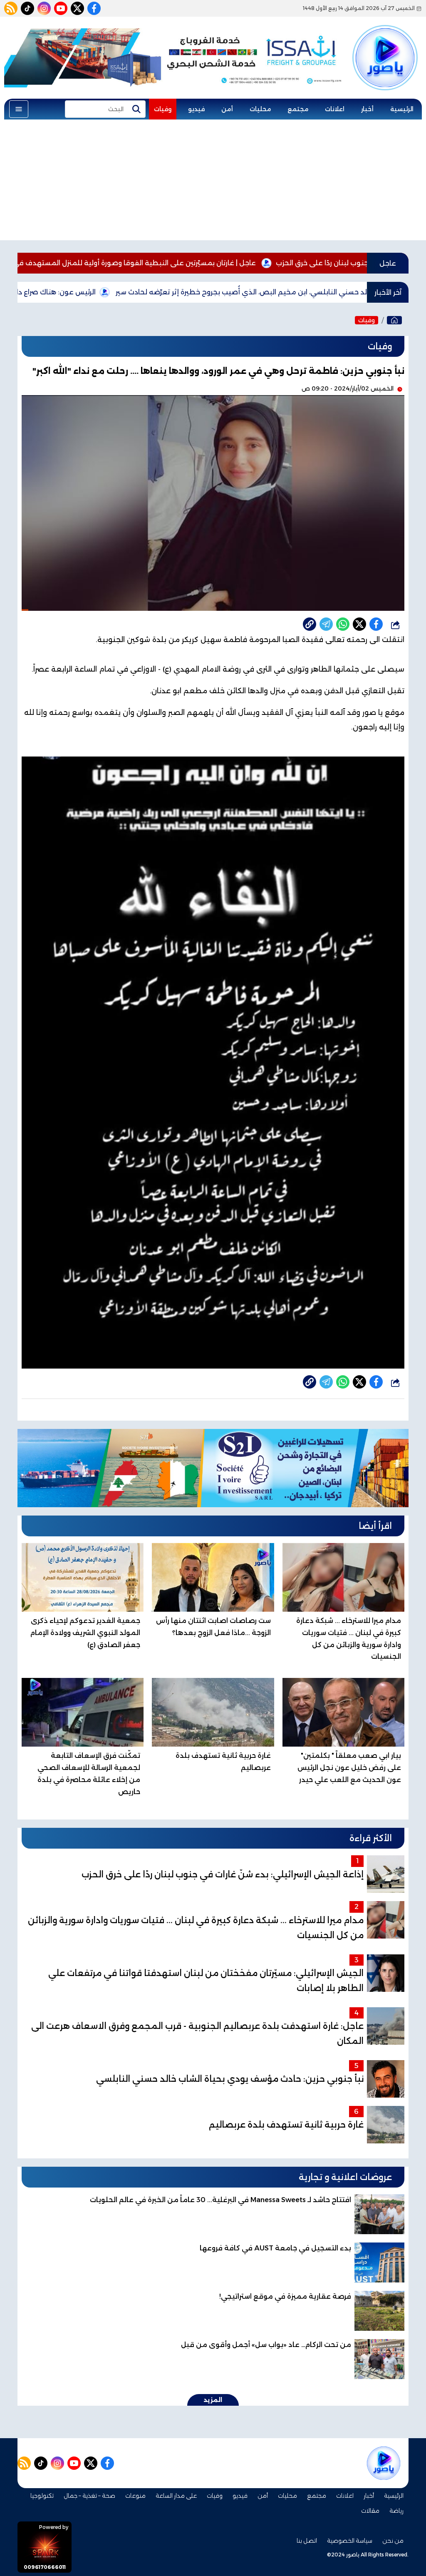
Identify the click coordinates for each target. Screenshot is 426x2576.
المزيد (213, 2400)
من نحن (393, 2541)
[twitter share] (359, 624)
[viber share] (326, 624)
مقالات (370, 2511)
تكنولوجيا (42, 2496)
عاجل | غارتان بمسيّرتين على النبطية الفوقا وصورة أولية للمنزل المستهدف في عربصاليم (195, 263)
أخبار (367, 109)
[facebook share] (376, 624)
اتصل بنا (307, 2541)
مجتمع (298, 109)
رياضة (396, 2511)
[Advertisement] (213, 182)
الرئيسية (402, 109)
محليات (260, 109)
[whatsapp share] (343, 624)
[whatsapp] (310, 624)
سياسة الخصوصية (350, 2541)
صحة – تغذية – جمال (89, 2496)
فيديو (196, 109)
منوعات (135, 2496)
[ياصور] (385, 47)
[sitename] (384, 2463)
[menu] (19, 109)
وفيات (163, 109)
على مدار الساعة (176, 2496)
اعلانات (335, 109)
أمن (227, 109)
